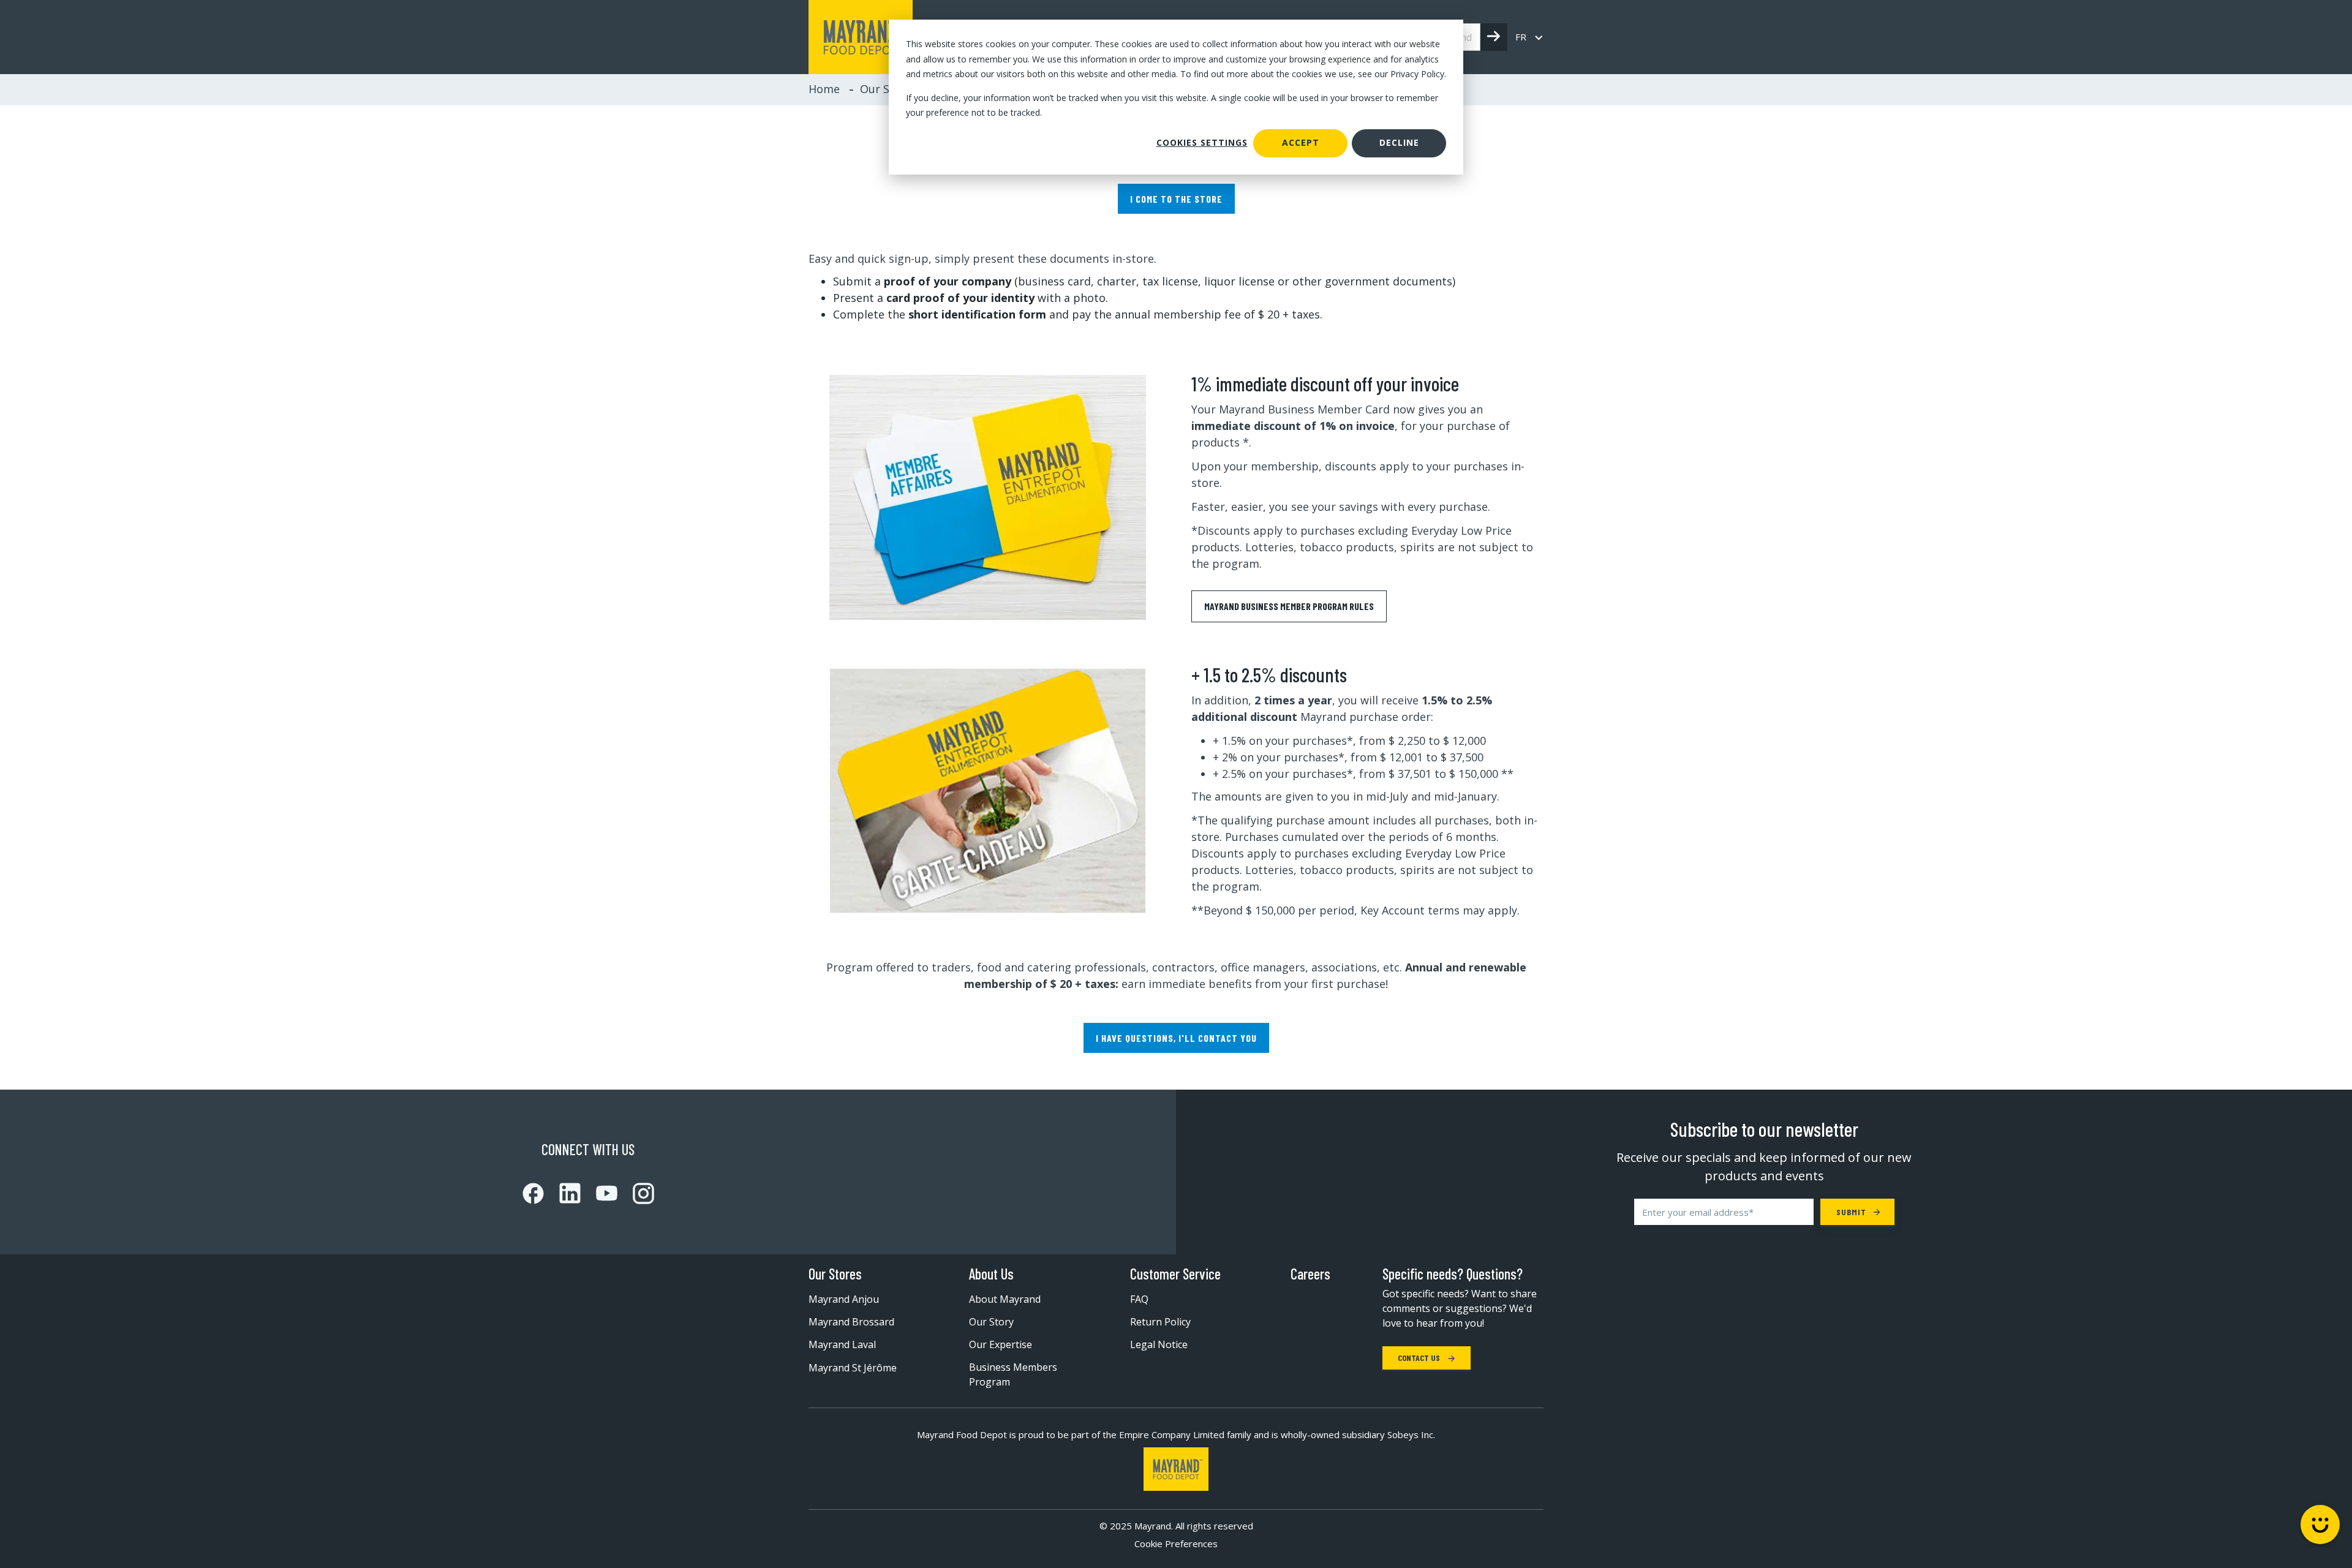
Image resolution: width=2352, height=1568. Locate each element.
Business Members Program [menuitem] (1013, 1374)
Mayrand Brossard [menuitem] (851, 1322)
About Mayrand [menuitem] (1005, 1299)
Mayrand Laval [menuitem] (842, 1344)
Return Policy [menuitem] (1160, 1322)
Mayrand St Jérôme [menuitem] (853, 1368)
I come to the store (1176, 199)
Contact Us (1420, 1358)
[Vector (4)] (599, 1193)
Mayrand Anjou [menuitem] (844, 1299)
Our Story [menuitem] (991, 1322)
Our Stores (835, 1274)
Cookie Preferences (1176, 1544)
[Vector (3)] (562, 1193)
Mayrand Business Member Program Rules (1289, 606)
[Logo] (1176, 1469)
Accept (1301, 142)
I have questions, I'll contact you (1176, 1038)
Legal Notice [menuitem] (1159, 1344)
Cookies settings (1202, 142)
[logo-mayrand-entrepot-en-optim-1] (861, 37)
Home (824, 89)
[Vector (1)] (533, 1193)
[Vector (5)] (636, 1193)
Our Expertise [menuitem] (1001, 1344)
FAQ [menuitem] (1139, 1299)
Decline (1399, 142)
